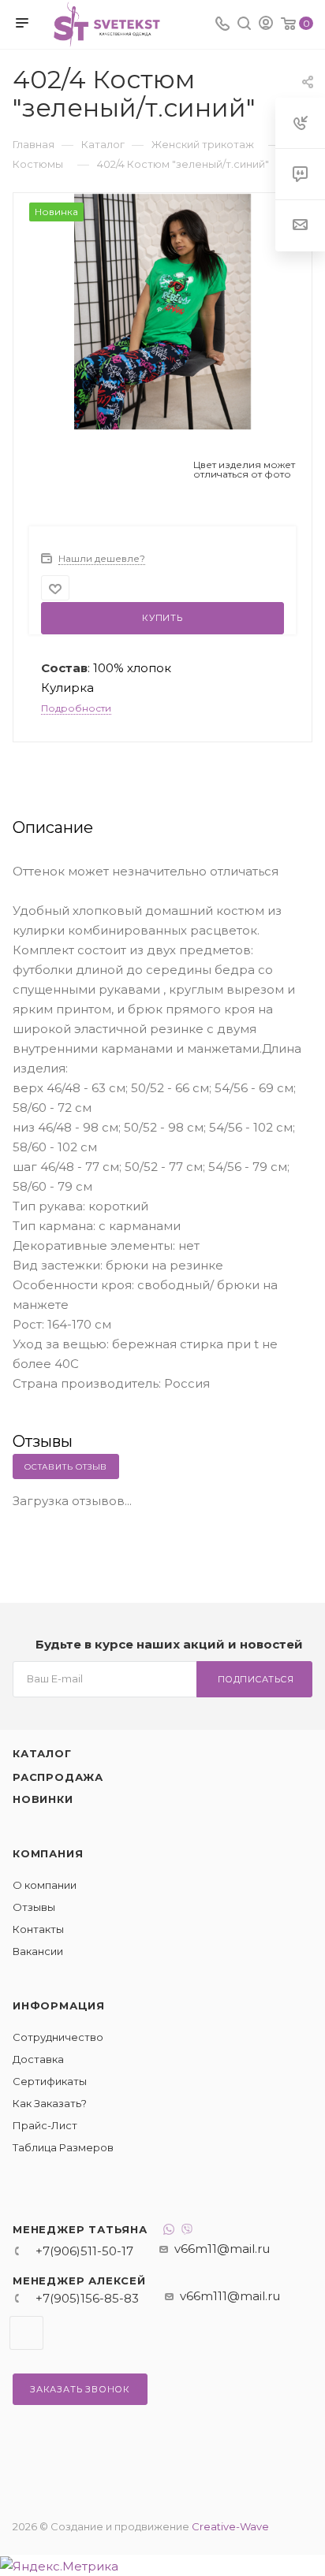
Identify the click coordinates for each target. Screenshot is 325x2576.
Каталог (42, 1753)
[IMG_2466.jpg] (163, 311)
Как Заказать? (50, 2103)
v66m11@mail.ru (222, 2249)
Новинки (43, 1799)
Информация (59, 2005)
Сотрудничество (58, 2037)
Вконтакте (26, 2333)
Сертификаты (50, 2081)
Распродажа (58, 1777)
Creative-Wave (230, 2526)
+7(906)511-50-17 (84, 2251)
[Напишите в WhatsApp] (169, 2231)
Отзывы (34, 1907)
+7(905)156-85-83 (87, 2298)
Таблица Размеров (63, 2147)
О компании (45, 1885)
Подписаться (256, 1679)
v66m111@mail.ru (230, 2296)
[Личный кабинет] (266, 25)
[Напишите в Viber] (187, 2231)
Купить (162, 618)
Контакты (38, 1929)
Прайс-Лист (45, 2125)
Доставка (38, 2059)
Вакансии (38, 1951)
